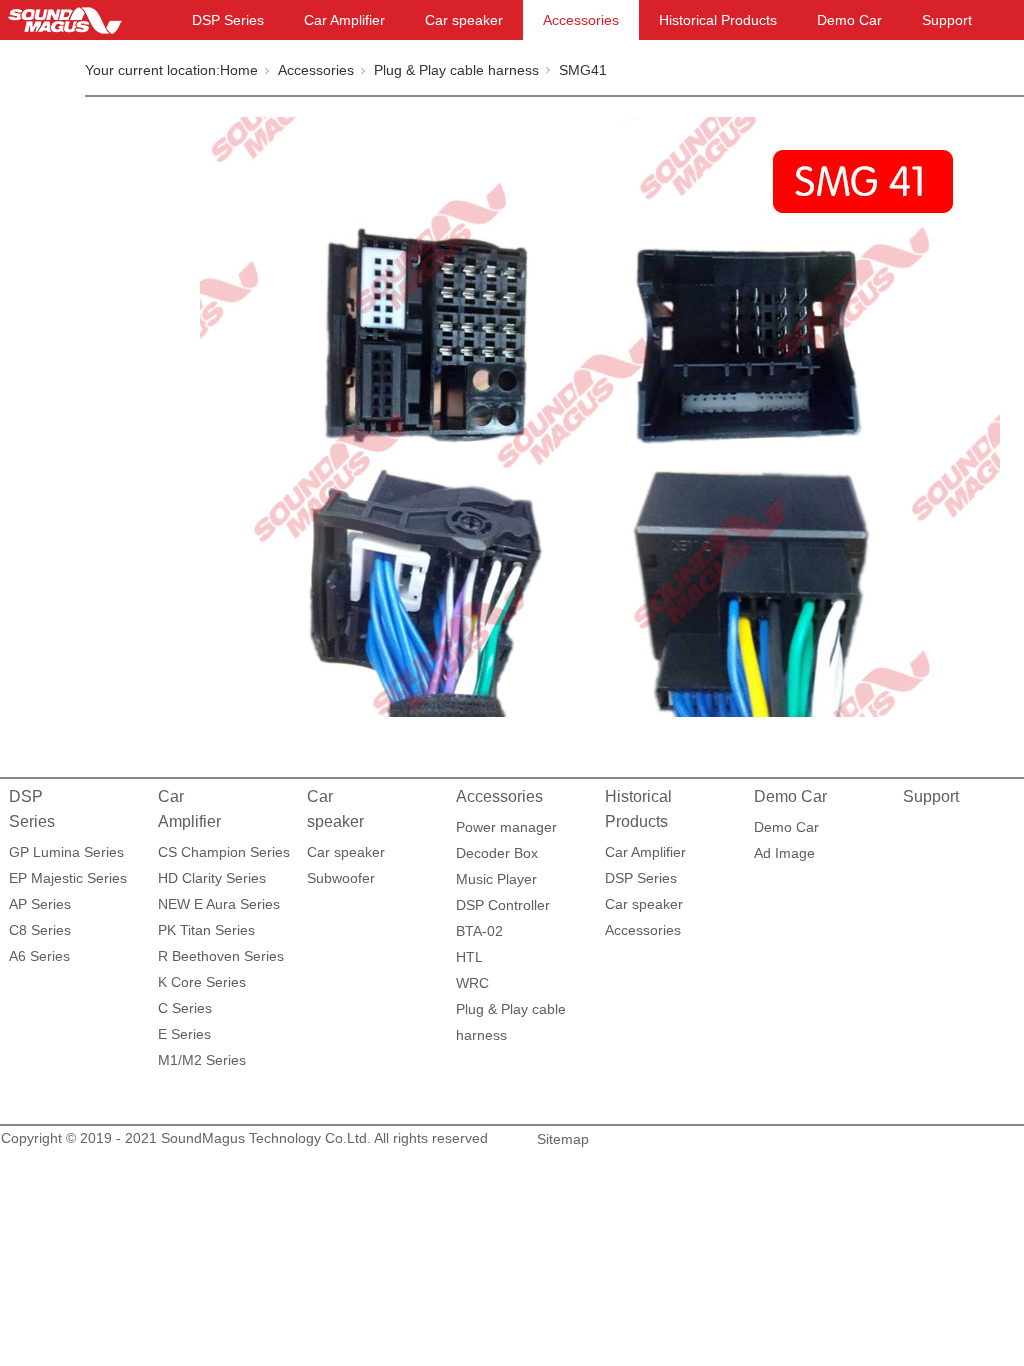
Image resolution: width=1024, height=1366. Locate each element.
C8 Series (40, 930)
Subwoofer (341, 878)
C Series (185, 1008)
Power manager (506, 827)
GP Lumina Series (66, 852)
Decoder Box (497, 853)
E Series (184, 1034)
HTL (469, 957)
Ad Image (784, 853)
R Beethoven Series (221, 956)
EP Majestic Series (68, 878)
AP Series (40, 904)
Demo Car (849, 20)
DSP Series (228, 20)
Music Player (496, 879)
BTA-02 (479, 931)
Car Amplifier (344, 20)
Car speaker (464, 20)
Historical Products (718, 20)
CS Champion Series (224, 852)
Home (239, 70)
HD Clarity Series (212, 878)
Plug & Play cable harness (456, 70)
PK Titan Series (206, 930)
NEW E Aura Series (219, 904)
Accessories (581, 20)
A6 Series (39, 956)
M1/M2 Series (202, 1060)
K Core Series (202, 982)
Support (947, 20)
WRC (472, 983)
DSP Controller (503, 905)
